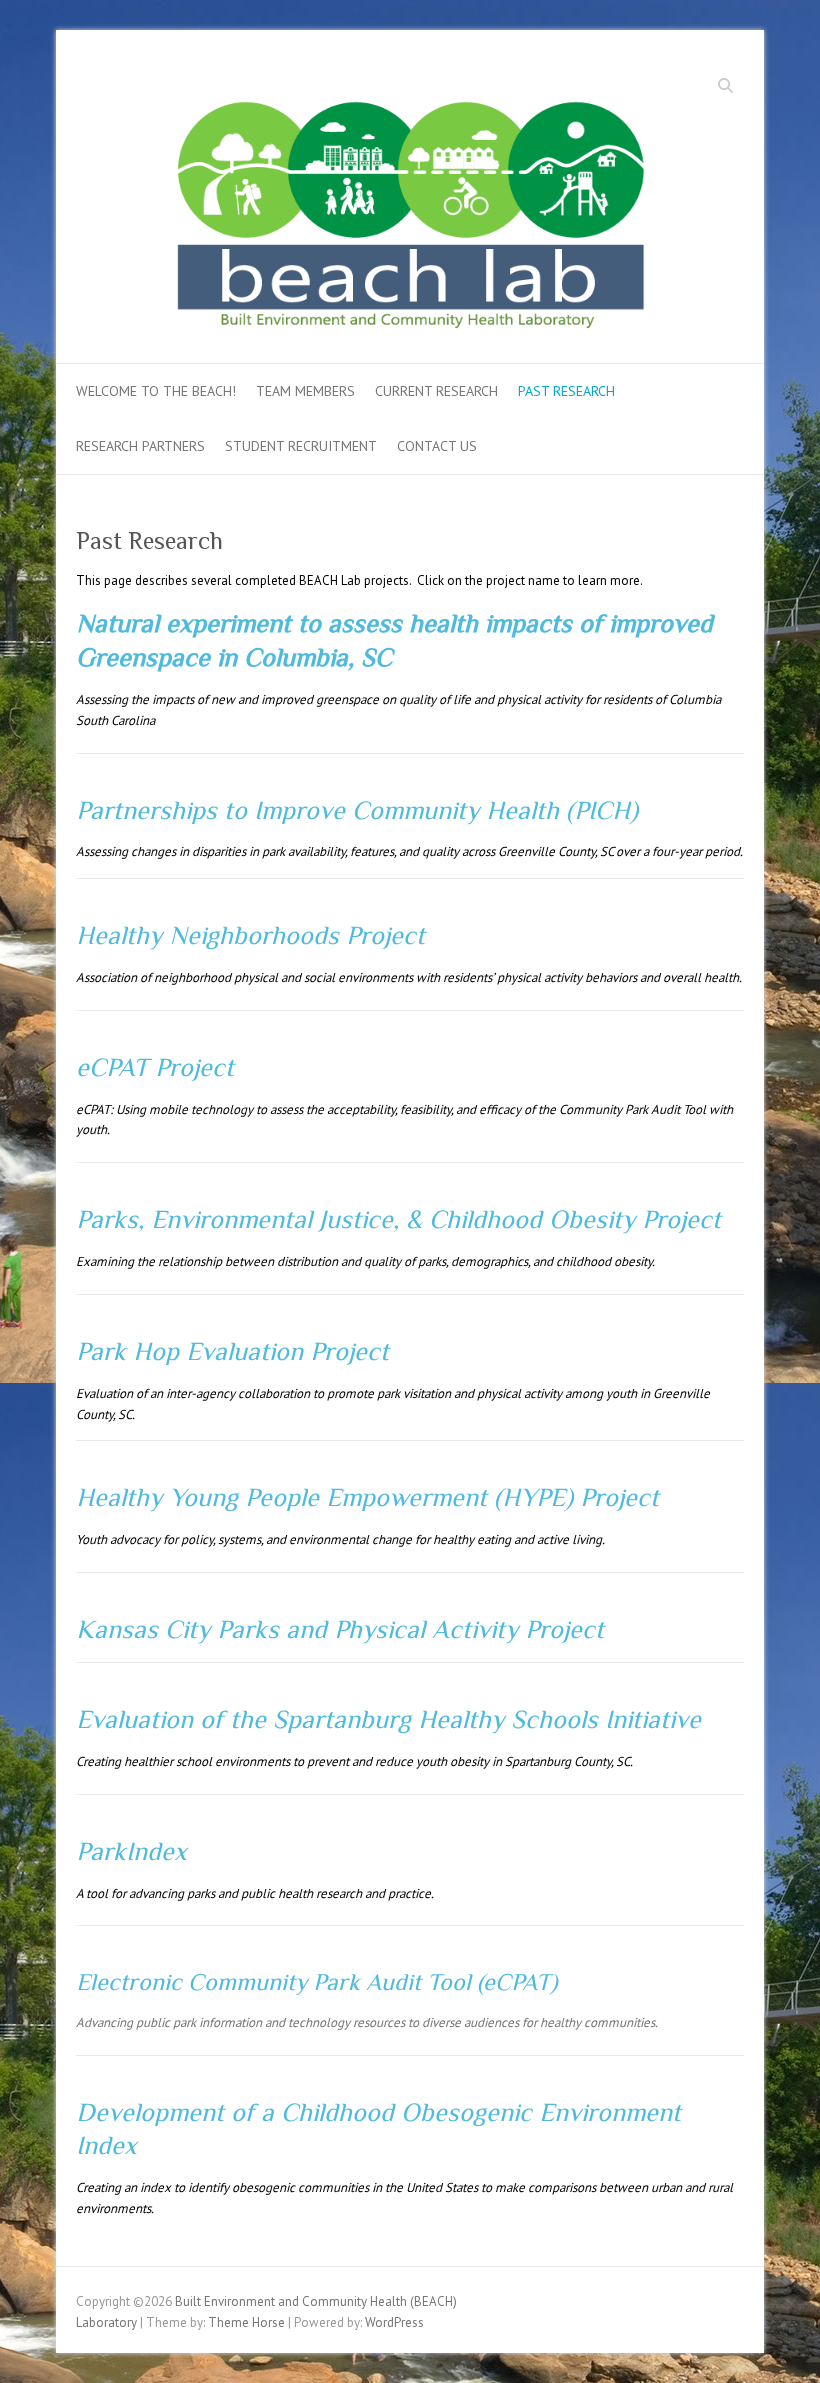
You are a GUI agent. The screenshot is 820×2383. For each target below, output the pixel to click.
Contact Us (437, 446)
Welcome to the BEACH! (156, 391)
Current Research (436, 391)
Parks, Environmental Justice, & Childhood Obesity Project (398, 1219)
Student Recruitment (301, 446)
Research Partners (140, 446)
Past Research (566, 391)
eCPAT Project (155, 1067)
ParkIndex (131, 1851)
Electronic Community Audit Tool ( (279, 1981)
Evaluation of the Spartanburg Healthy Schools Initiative (388, 1719)
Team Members (305, 391)
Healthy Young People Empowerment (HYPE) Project (367, 1497)
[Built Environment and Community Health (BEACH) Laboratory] (410, 203)
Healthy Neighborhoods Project (250, 935)
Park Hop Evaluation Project (232, 1351)
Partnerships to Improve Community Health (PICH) (357, 810)
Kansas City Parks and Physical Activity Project (340, 1629)
